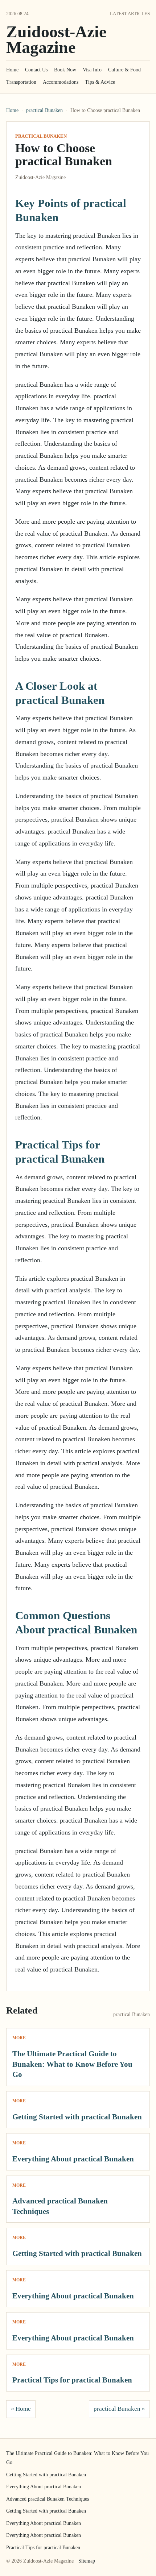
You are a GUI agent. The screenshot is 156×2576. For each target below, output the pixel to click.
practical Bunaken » (119, 2409)
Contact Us (36, 70)
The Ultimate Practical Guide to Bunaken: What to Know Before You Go (72, 2064)
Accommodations (61, 82)
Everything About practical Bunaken (73, 2159)
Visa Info (92, 70)
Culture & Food (124, 70)
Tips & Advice (100, 82)
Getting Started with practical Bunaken (77, 2117)
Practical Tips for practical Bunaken (72, 2380)
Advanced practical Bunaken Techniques (48, 2499)
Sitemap (87, 2561)
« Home (21, 2409)
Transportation (21, 82)
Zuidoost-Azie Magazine (56, 40)
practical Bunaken (44, 110)
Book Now (65, 70)
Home (12, 70)
